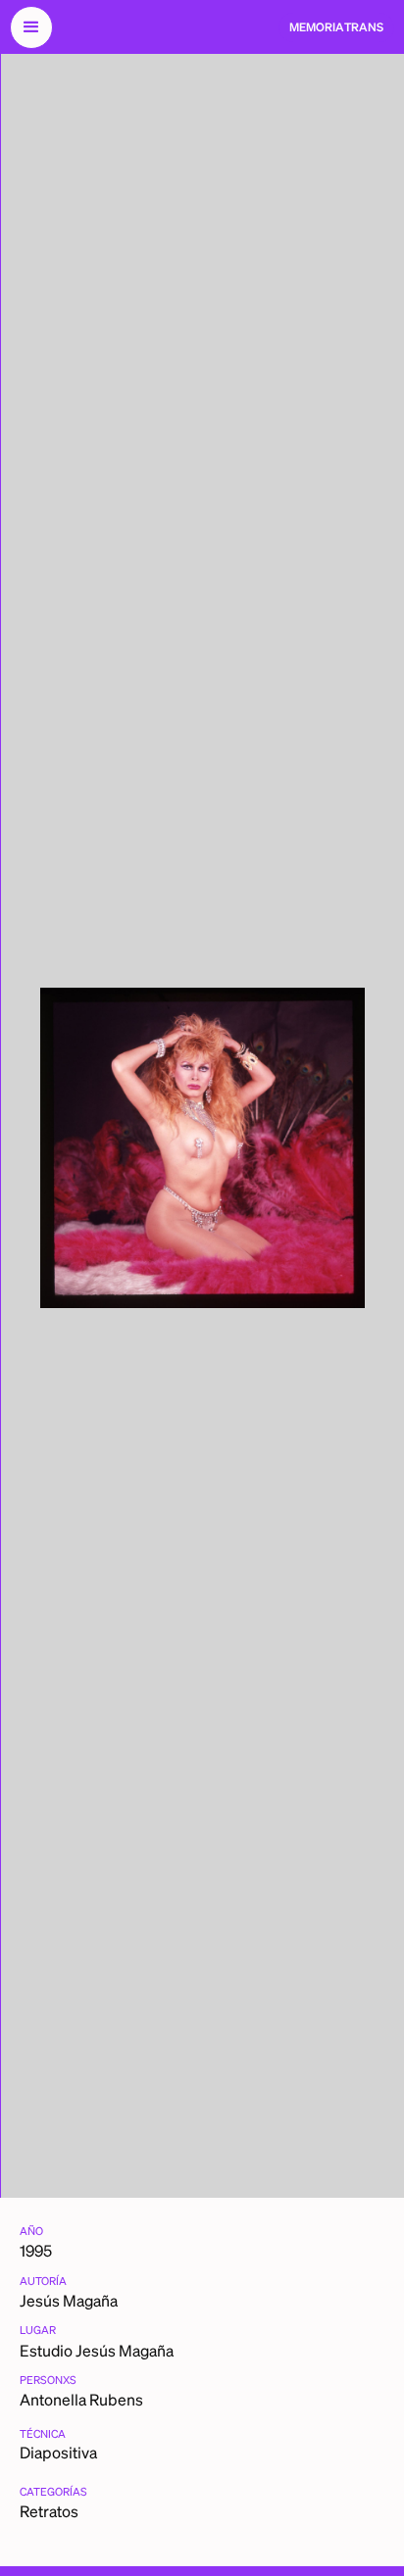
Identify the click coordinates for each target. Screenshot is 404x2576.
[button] (31, 27)
